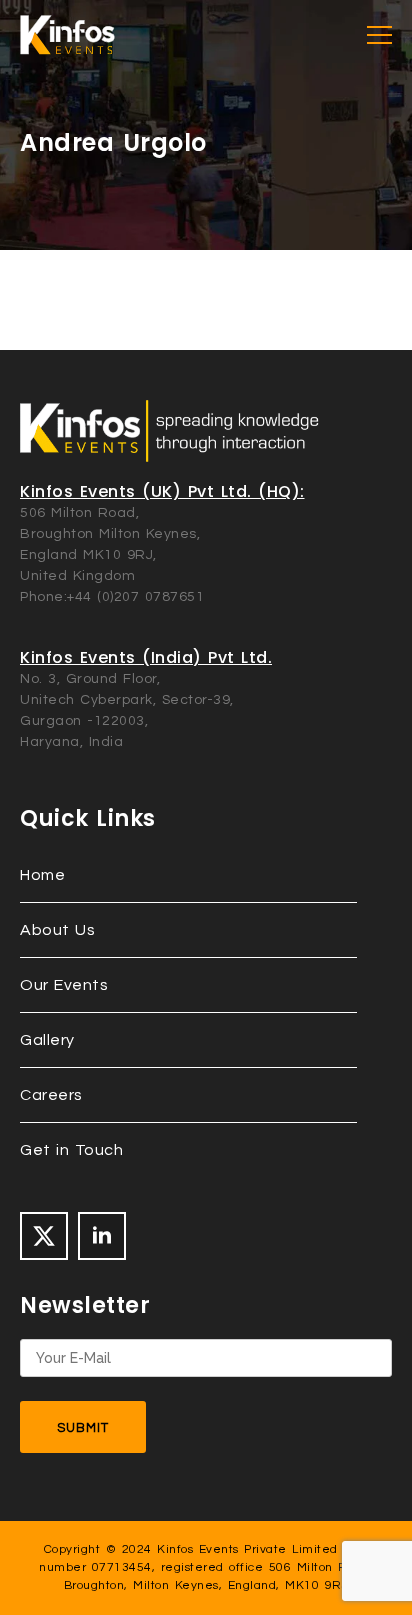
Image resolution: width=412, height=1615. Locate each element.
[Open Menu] (379, 35)
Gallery (47, 1040)
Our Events (64, 985)
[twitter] (44, 1236)
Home (42, 875)
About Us (57, 930)
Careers (51, 1095)
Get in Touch (71, 1150)
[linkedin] (102, 1236)
